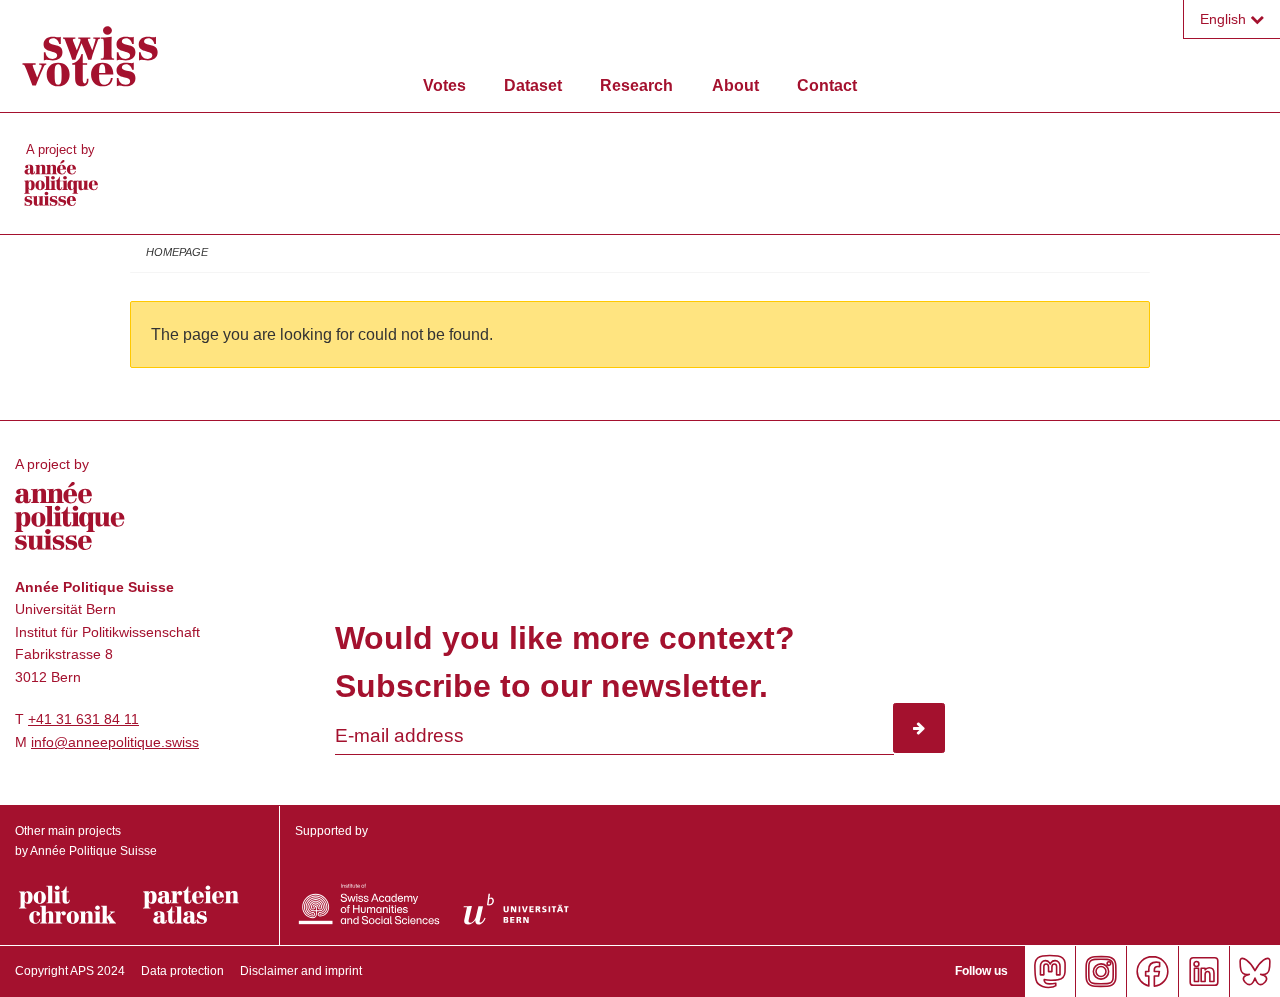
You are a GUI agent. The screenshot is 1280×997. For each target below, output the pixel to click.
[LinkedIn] (1203, 971)
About (735, 85)
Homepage (177, 252)
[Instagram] (1100, 971)
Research (636, 85)
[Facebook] (1151, 971)
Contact (827, 85)
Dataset (533, 85)
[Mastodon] (1049, 971)
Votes (444, 85)
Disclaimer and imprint (301, 971)
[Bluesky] (1254, 971)
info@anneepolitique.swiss (115, 742)
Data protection (182, 971)
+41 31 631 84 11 (83, 719)
